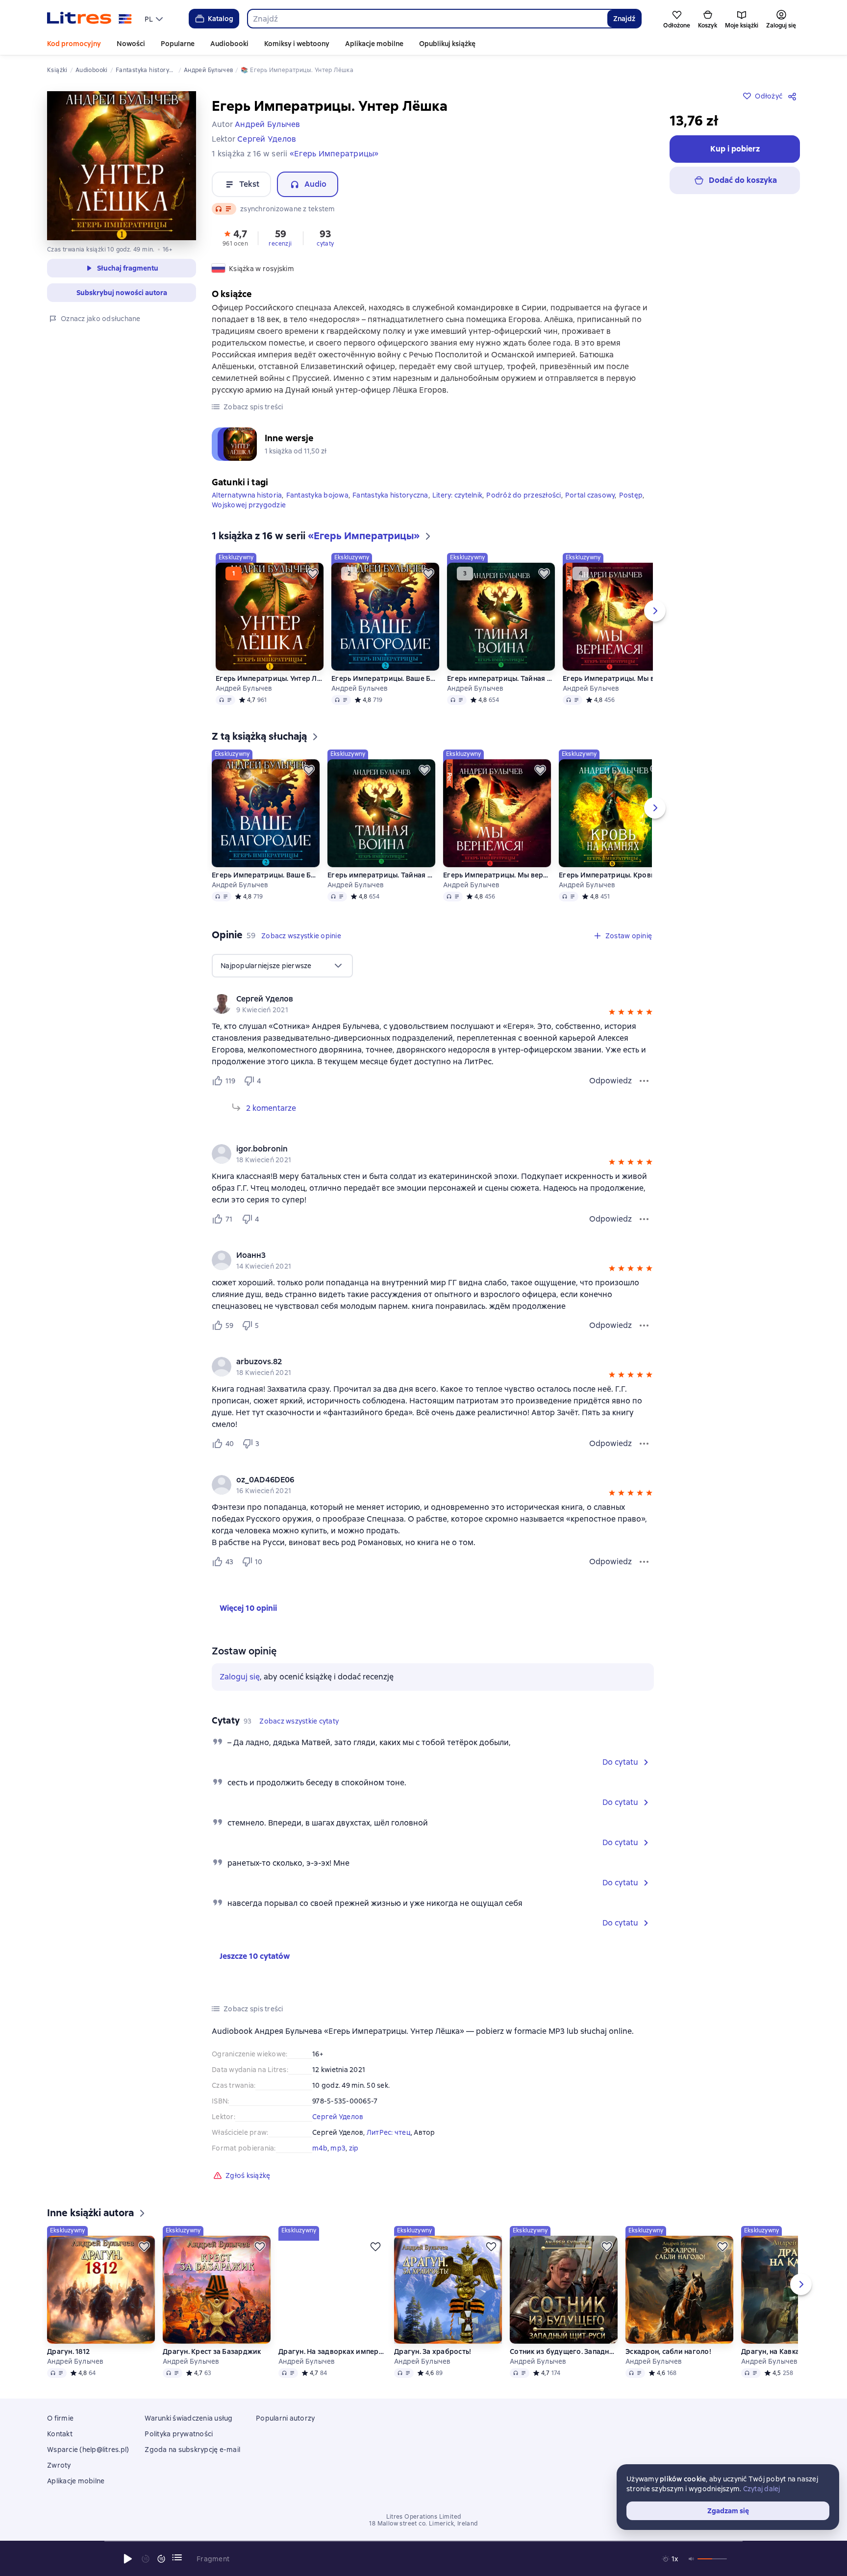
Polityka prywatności (179, 2434)
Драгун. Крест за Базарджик (212, 2351)
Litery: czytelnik (457, 495)
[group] (433, 1004)
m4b (320, 2148)
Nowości (131, 44)
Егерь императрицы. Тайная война (501, 678)
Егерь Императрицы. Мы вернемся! (617, 678)
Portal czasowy (590, 495)
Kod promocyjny (74, 44)
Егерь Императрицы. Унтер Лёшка (270, 678)
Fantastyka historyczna (390, 495)
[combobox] (427, 19)
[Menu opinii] (644, 1081)
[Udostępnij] (794, 96)
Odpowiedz (610, 1081)
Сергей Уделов (338, 2117)
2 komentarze (271, 1108)
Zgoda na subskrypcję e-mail (192, 2450)
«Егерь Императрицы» (334, 154)
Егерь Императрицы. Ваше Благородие (385, 678)
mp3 (338, 2148)
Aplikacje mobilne (374, 44)
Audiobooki (229, 44)
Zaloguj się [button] (240, 1677)
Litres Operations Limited (424, 2517)
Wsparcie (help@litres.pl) (88, 2450)
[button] (235, 237)
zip (354, 2148)
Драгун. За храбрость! (433, 2351)
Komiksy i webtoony (297, 44)
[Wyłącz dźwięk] (692, 2559)
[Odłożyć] (313, 574)
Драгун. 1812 (68, 2351)
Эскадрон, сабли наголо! (668, 2351)
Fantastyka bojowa (317, 495)
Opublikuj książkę (447, 44)
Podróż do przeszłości (523, 495)
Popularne (178, 44)
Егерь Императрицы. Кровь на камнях (613, 875)
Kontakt (60, 2434)
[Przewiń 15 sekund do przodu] (161, 2559)
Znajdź (624, 19)
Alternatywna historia (247, 495)
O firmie (60, 2418)
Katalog (221, 19)
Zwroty (59, 2465)
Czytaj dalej (762, 2489)
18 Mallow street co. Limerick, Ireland (423, 2524)
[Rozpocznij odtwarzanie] (128, 2559)
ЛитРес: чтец (389, 2132)
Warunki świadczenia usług (188, 2418)
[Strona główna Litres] (89, 19)
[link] (419, 999)
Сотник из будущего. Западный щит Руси (564, 2351)
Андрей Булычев (244, 688)
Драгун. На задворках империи (332, 2351)
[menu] (155, 19)
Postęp (631, 495)
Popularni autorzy (285, 2418)
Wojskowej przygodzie (249, 505)
